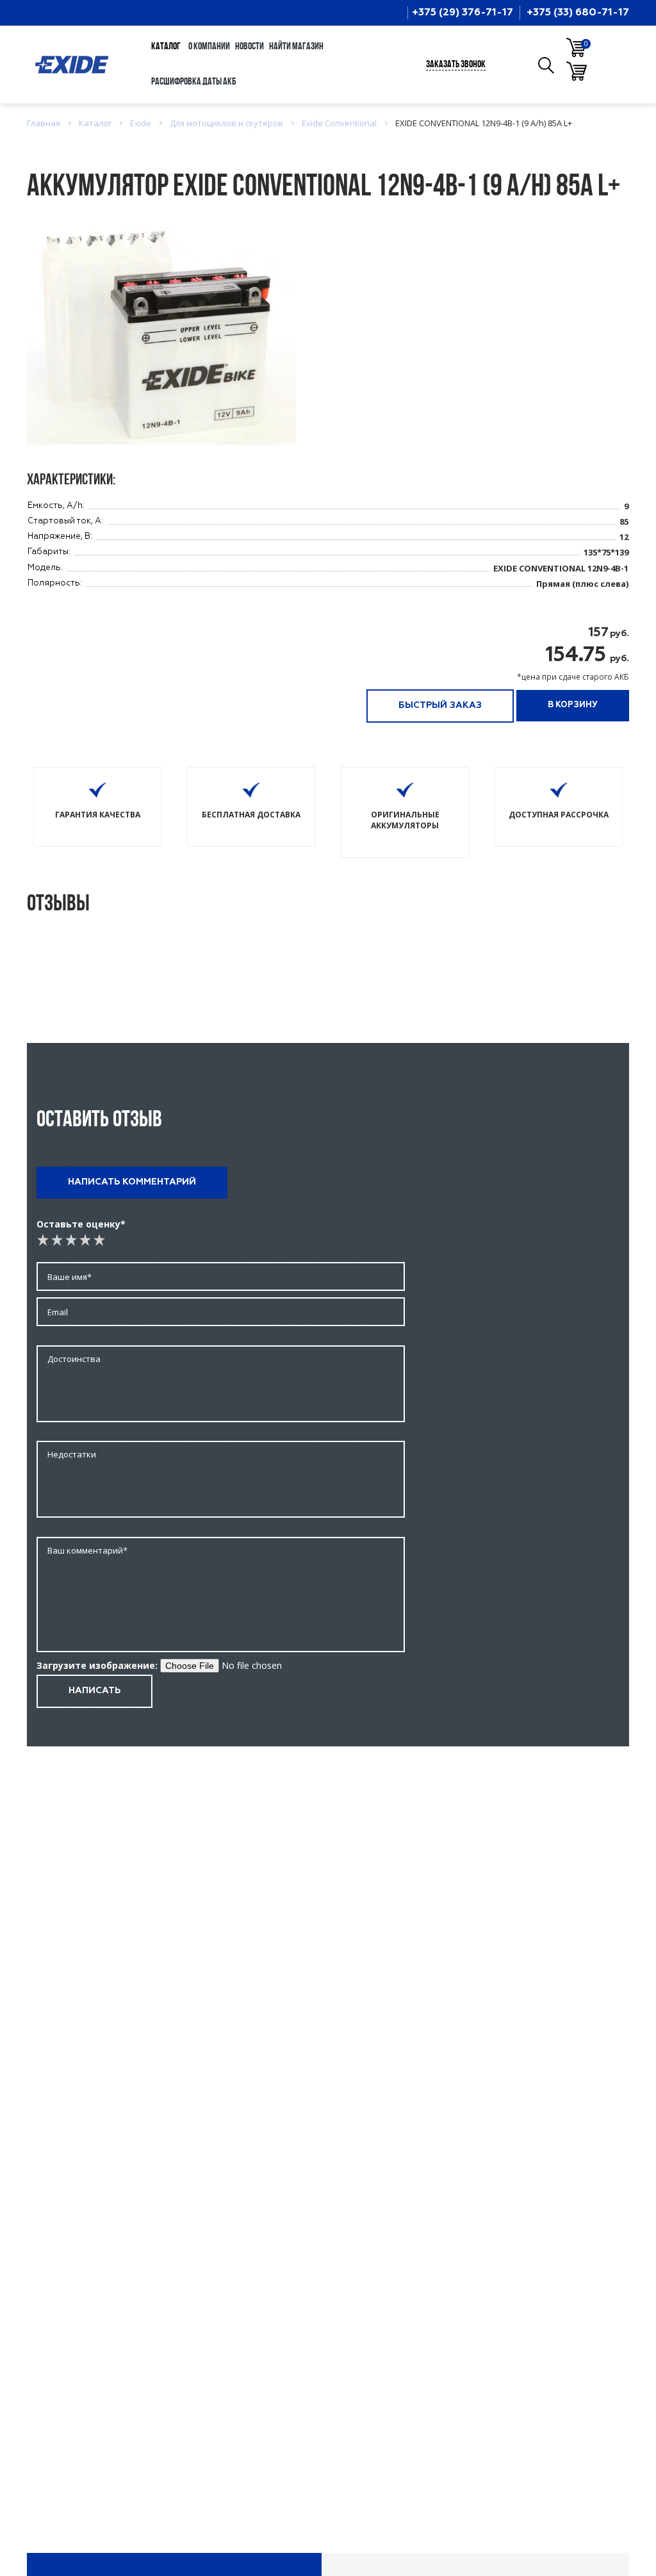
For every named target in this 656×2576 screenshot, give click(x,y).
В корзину (573, 705)
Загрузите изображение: (97, 1665)
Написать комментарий (132, 1182)
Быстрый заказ (440, 705)
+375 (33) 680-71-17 (578, 13)
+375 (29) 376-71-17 (463, 13)
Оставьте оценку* (81, 1224)
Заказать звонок (456, 65)
